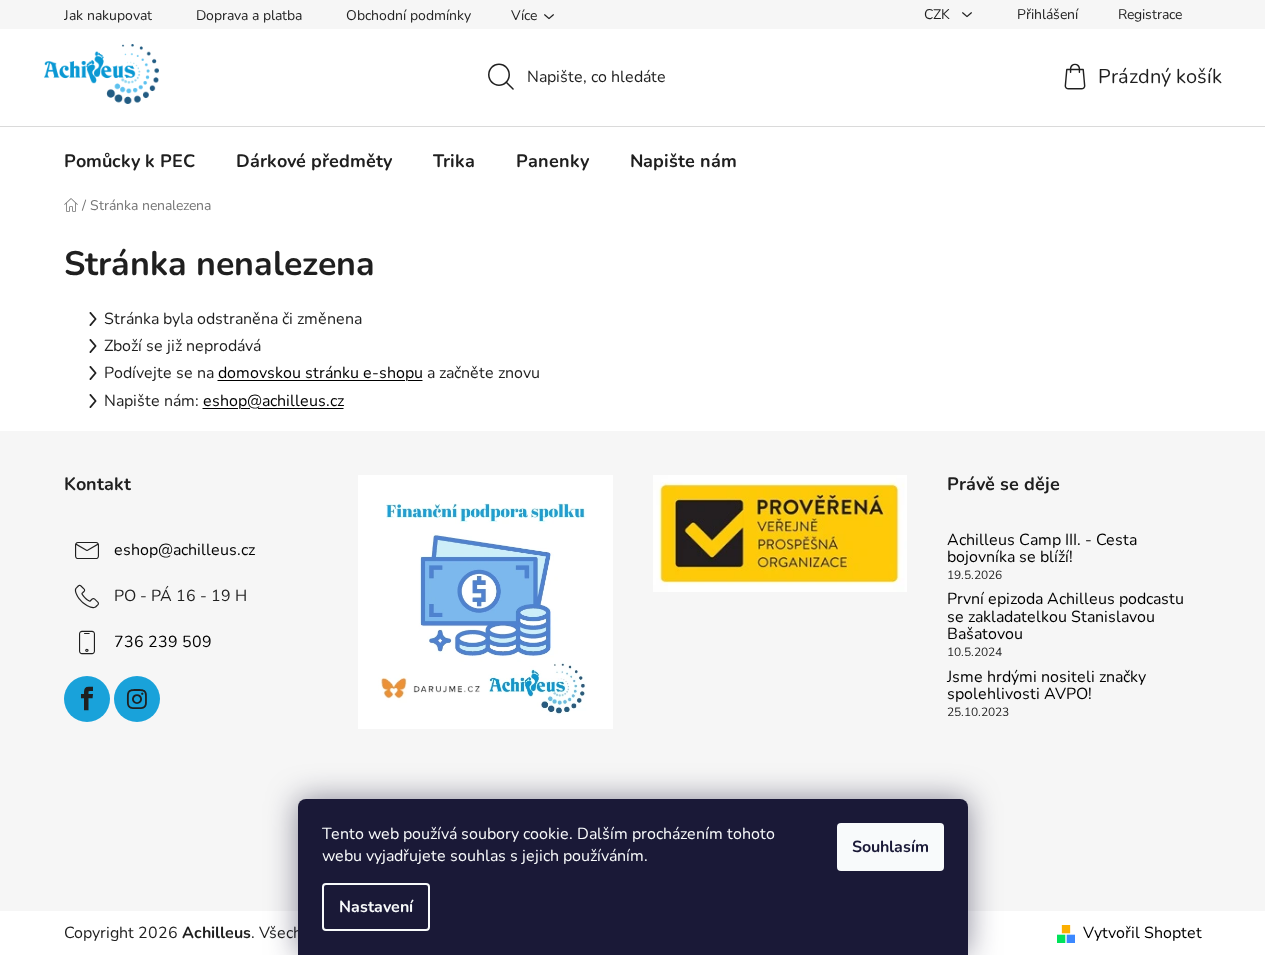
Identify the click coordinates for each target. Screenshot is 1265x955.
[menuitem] (129, 161)
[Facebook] (87, 699)
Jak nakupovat (108, 15)
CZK (939, 14)
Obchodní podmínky (408, 15)
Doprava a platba (249, 15)
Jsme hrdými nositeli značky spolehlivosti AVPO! (1046, 686)
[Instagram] (137, 699)
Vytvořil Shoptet (1142, 933)
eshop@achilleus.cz (184, 549)
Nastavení (376, 907)
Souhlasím (890, 847)
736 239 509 (163, 641)
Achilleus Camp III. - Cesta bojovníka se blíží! (1042, 549)
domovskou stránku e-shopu (320, 373)
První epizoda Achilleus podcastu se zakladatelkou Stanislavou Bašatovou (1065, 617)
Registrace (1150, 14)
